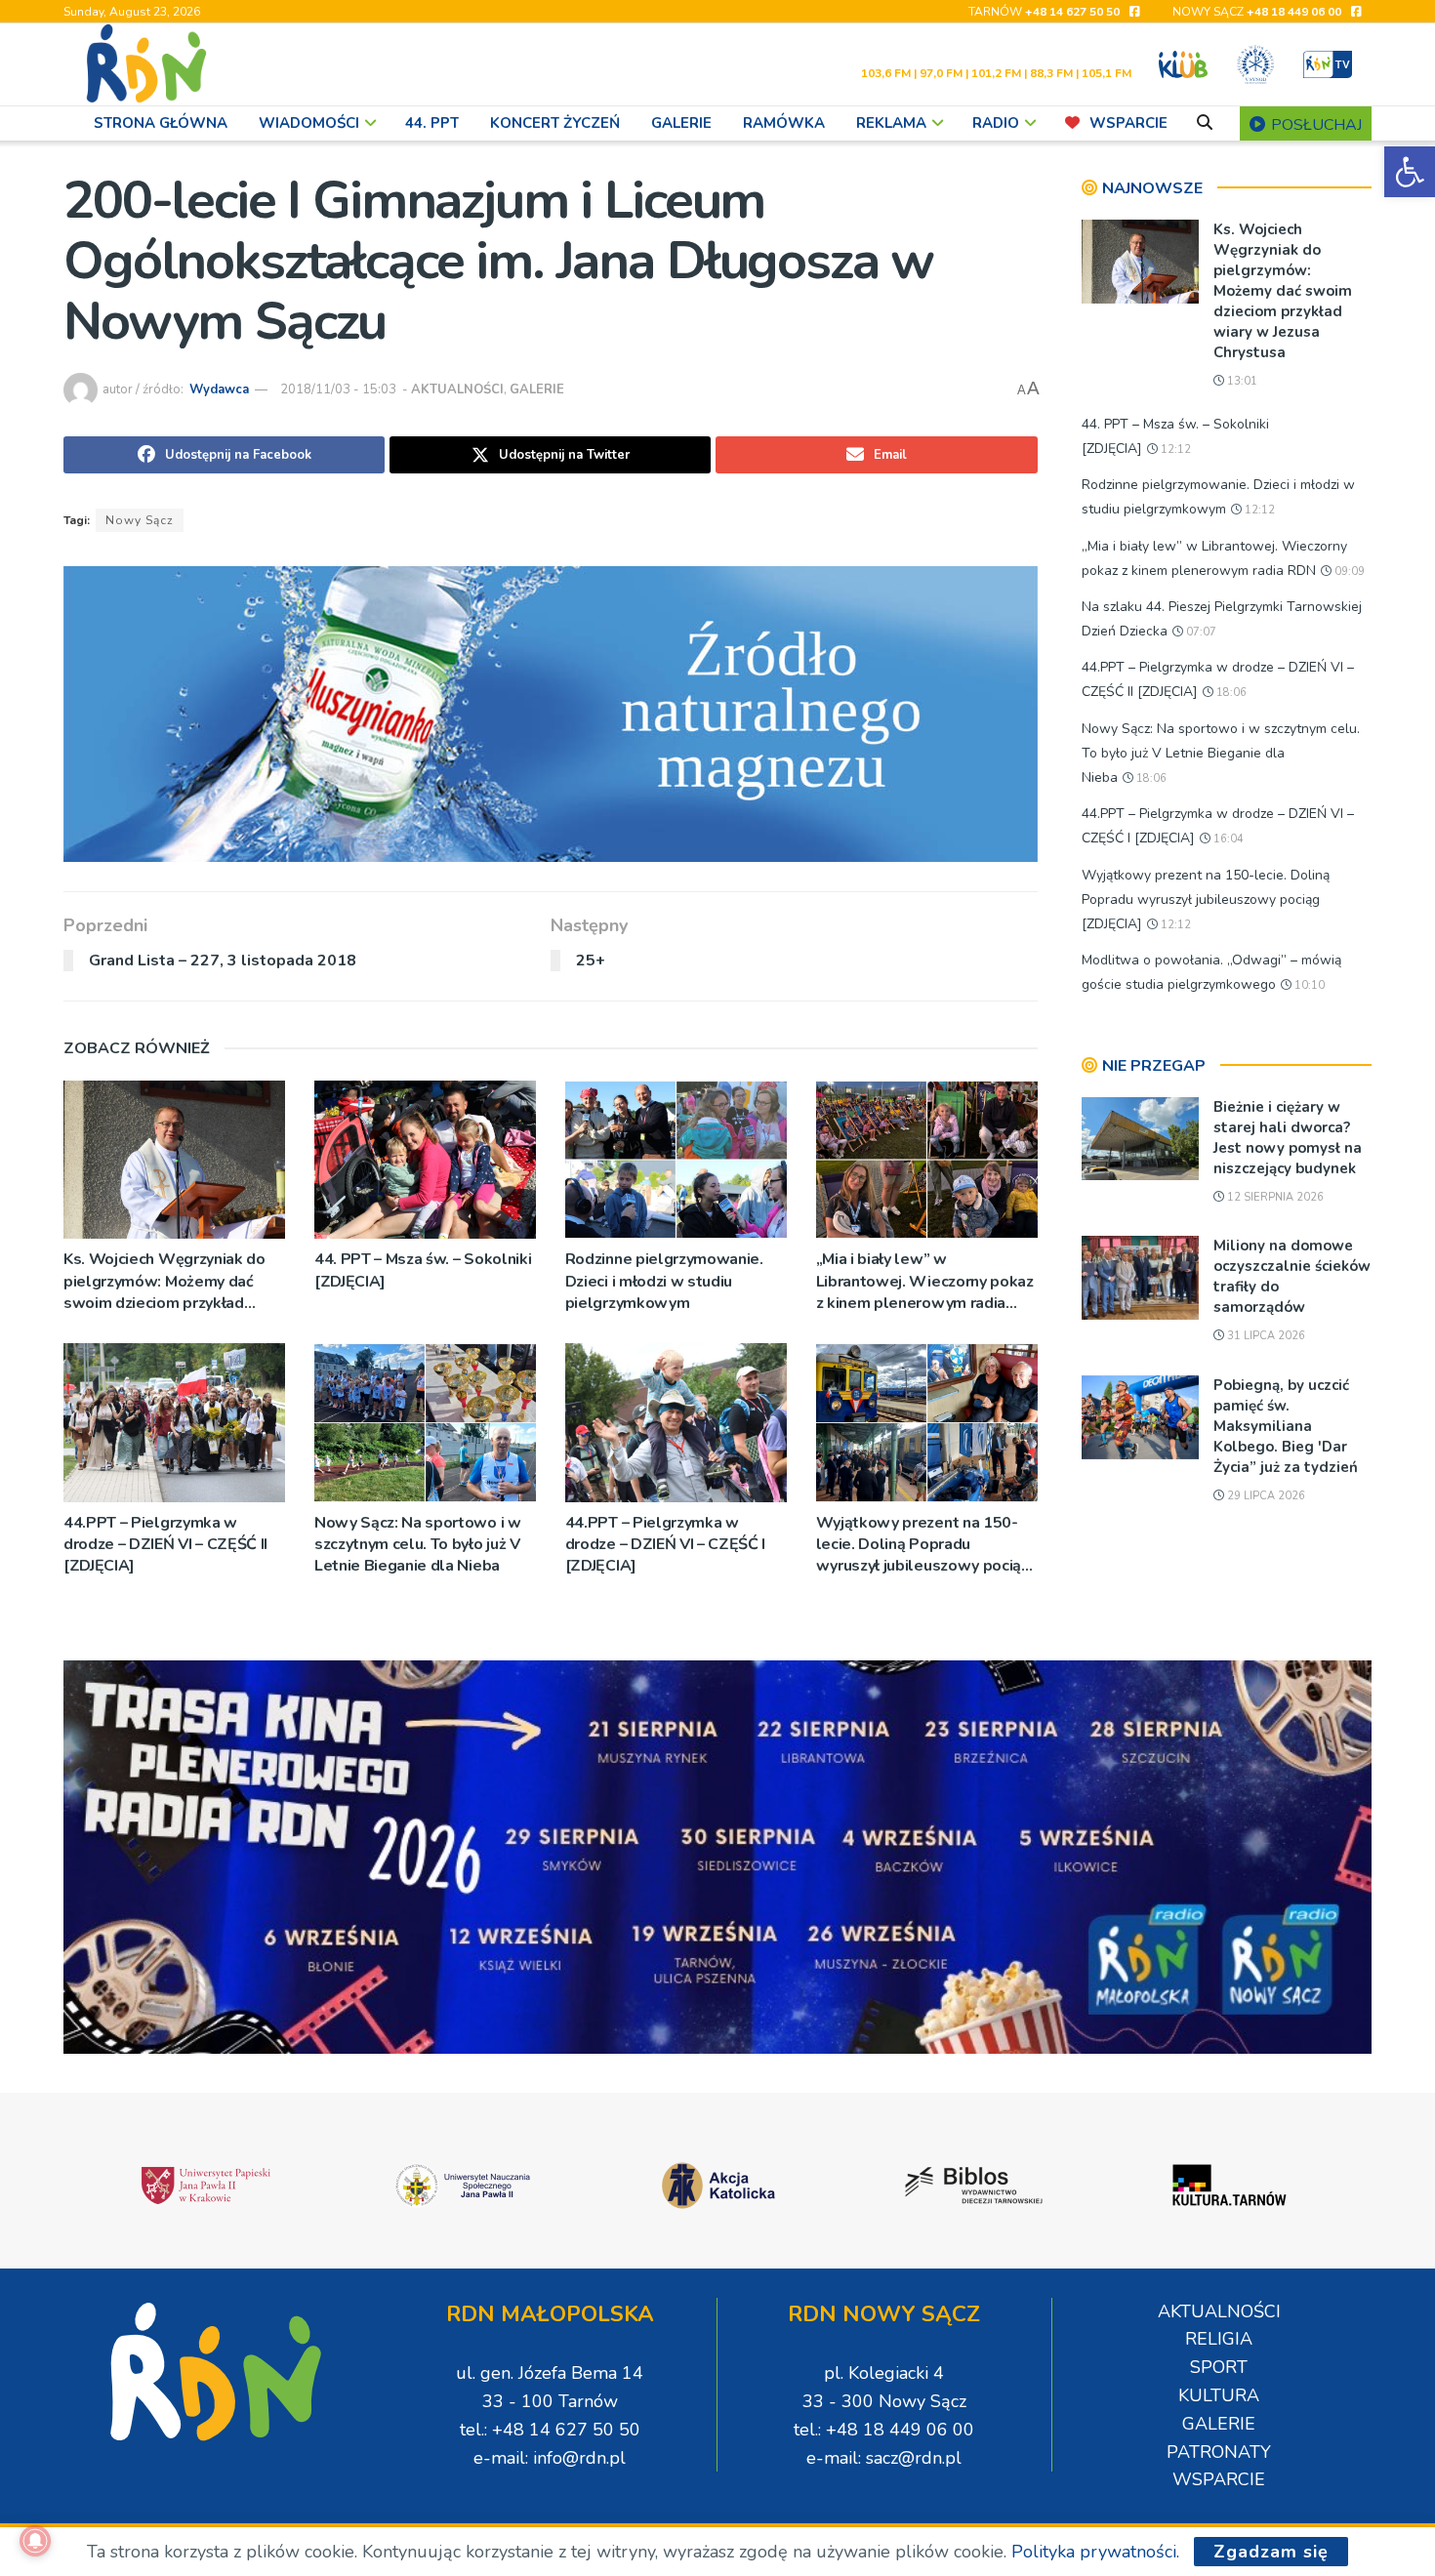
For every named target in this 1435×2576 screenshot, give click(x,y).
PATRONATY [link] (1219, 2452)
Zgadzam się (1271, 2552)
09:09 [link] (1348, 572)
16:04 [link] (1227, 839)
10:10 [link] (1308, 985)
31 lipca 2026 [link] (1265, 1336)
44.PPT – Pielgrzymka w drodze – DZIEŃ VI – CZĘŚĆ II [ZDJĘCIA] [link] (165, 1545)
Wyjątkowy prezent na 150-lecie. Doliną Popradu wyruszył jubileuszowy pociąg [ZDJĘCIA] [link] (923, 1545)
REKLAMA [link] (891, 123)
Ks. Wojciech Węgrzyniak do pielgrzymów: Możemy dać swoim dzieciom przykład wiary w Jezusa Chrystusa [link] (164, 1281)
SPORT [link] (1219, 2367)
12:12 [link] (1174, 450)
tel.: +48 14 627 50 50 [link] (550, 2430)
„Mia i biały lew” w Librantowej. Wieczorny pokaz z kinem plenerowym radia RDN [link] (925, 1281)
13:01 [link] (1241, 381)
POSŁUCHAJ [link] (1314, 125)
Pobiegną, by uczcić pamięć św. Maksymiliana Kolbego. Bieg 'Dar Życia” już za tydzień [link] (1286, 1426)
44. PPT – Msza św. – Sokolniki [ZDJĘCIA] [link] (423, 1270)
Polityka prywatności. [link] (1095, 2552)
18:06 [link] (1230, 693)
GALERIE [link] (681, 123)
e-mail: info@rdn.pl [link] (550, 2458)
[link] (1410, 172)
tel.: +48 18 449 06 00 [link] (884, 2430)
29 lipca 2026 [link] (1265, 1496)
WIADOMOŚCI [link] (309, 123)
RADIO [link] (996, 123)
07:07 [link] (1200, 632)
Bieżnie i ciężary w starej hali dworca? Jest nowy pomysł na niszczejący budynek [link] (1288, 1138)
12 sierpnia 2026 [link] (1274, 1197)
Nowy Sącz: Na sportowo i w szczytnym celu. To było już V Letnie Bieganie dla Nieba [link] (418, 1545)
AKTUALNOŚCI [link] (457, 389)
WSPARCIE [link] (1128, 123)
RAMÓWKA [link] (784, 123)
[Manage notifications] (35, 2541)
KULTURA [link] (1219, 2395)
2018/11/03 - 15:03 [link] (338, 389)
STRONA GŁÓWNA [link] (161, 123)
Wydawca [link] (219, 389)
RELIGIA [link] (1219, 2339)
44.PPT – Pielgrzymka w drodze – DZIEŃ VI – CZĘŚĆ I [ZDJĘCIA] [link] (665, 1545)
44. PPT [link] (432, 123)
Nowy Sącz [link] (140, 520)
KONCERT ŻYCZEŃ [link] (555, 123)
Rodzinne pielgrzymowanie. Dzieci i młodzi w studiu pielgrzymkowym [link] (664, 1281)
